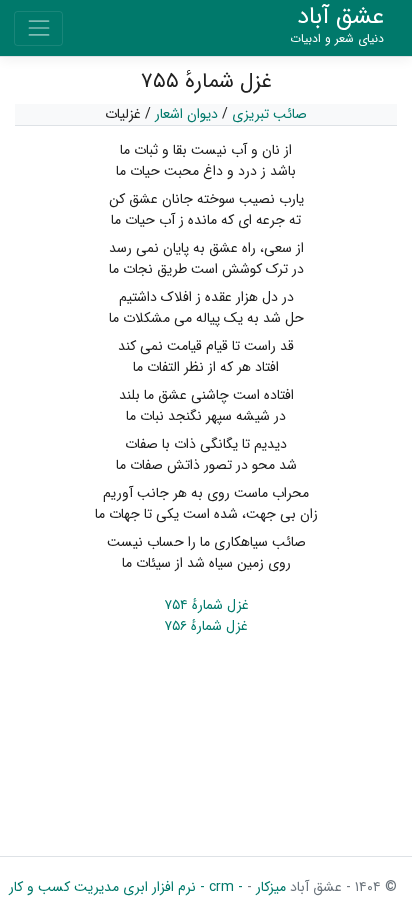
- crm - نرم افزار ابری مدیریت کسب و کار (126, 887)
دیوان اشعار (186, 114)
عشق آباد (337, 25)
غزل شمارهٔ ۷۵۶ (206, 626)
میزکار (269, 887)
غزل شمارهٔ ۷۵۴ (206, 605)
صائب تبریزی (269, 114)
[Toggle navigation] (38, 28)
